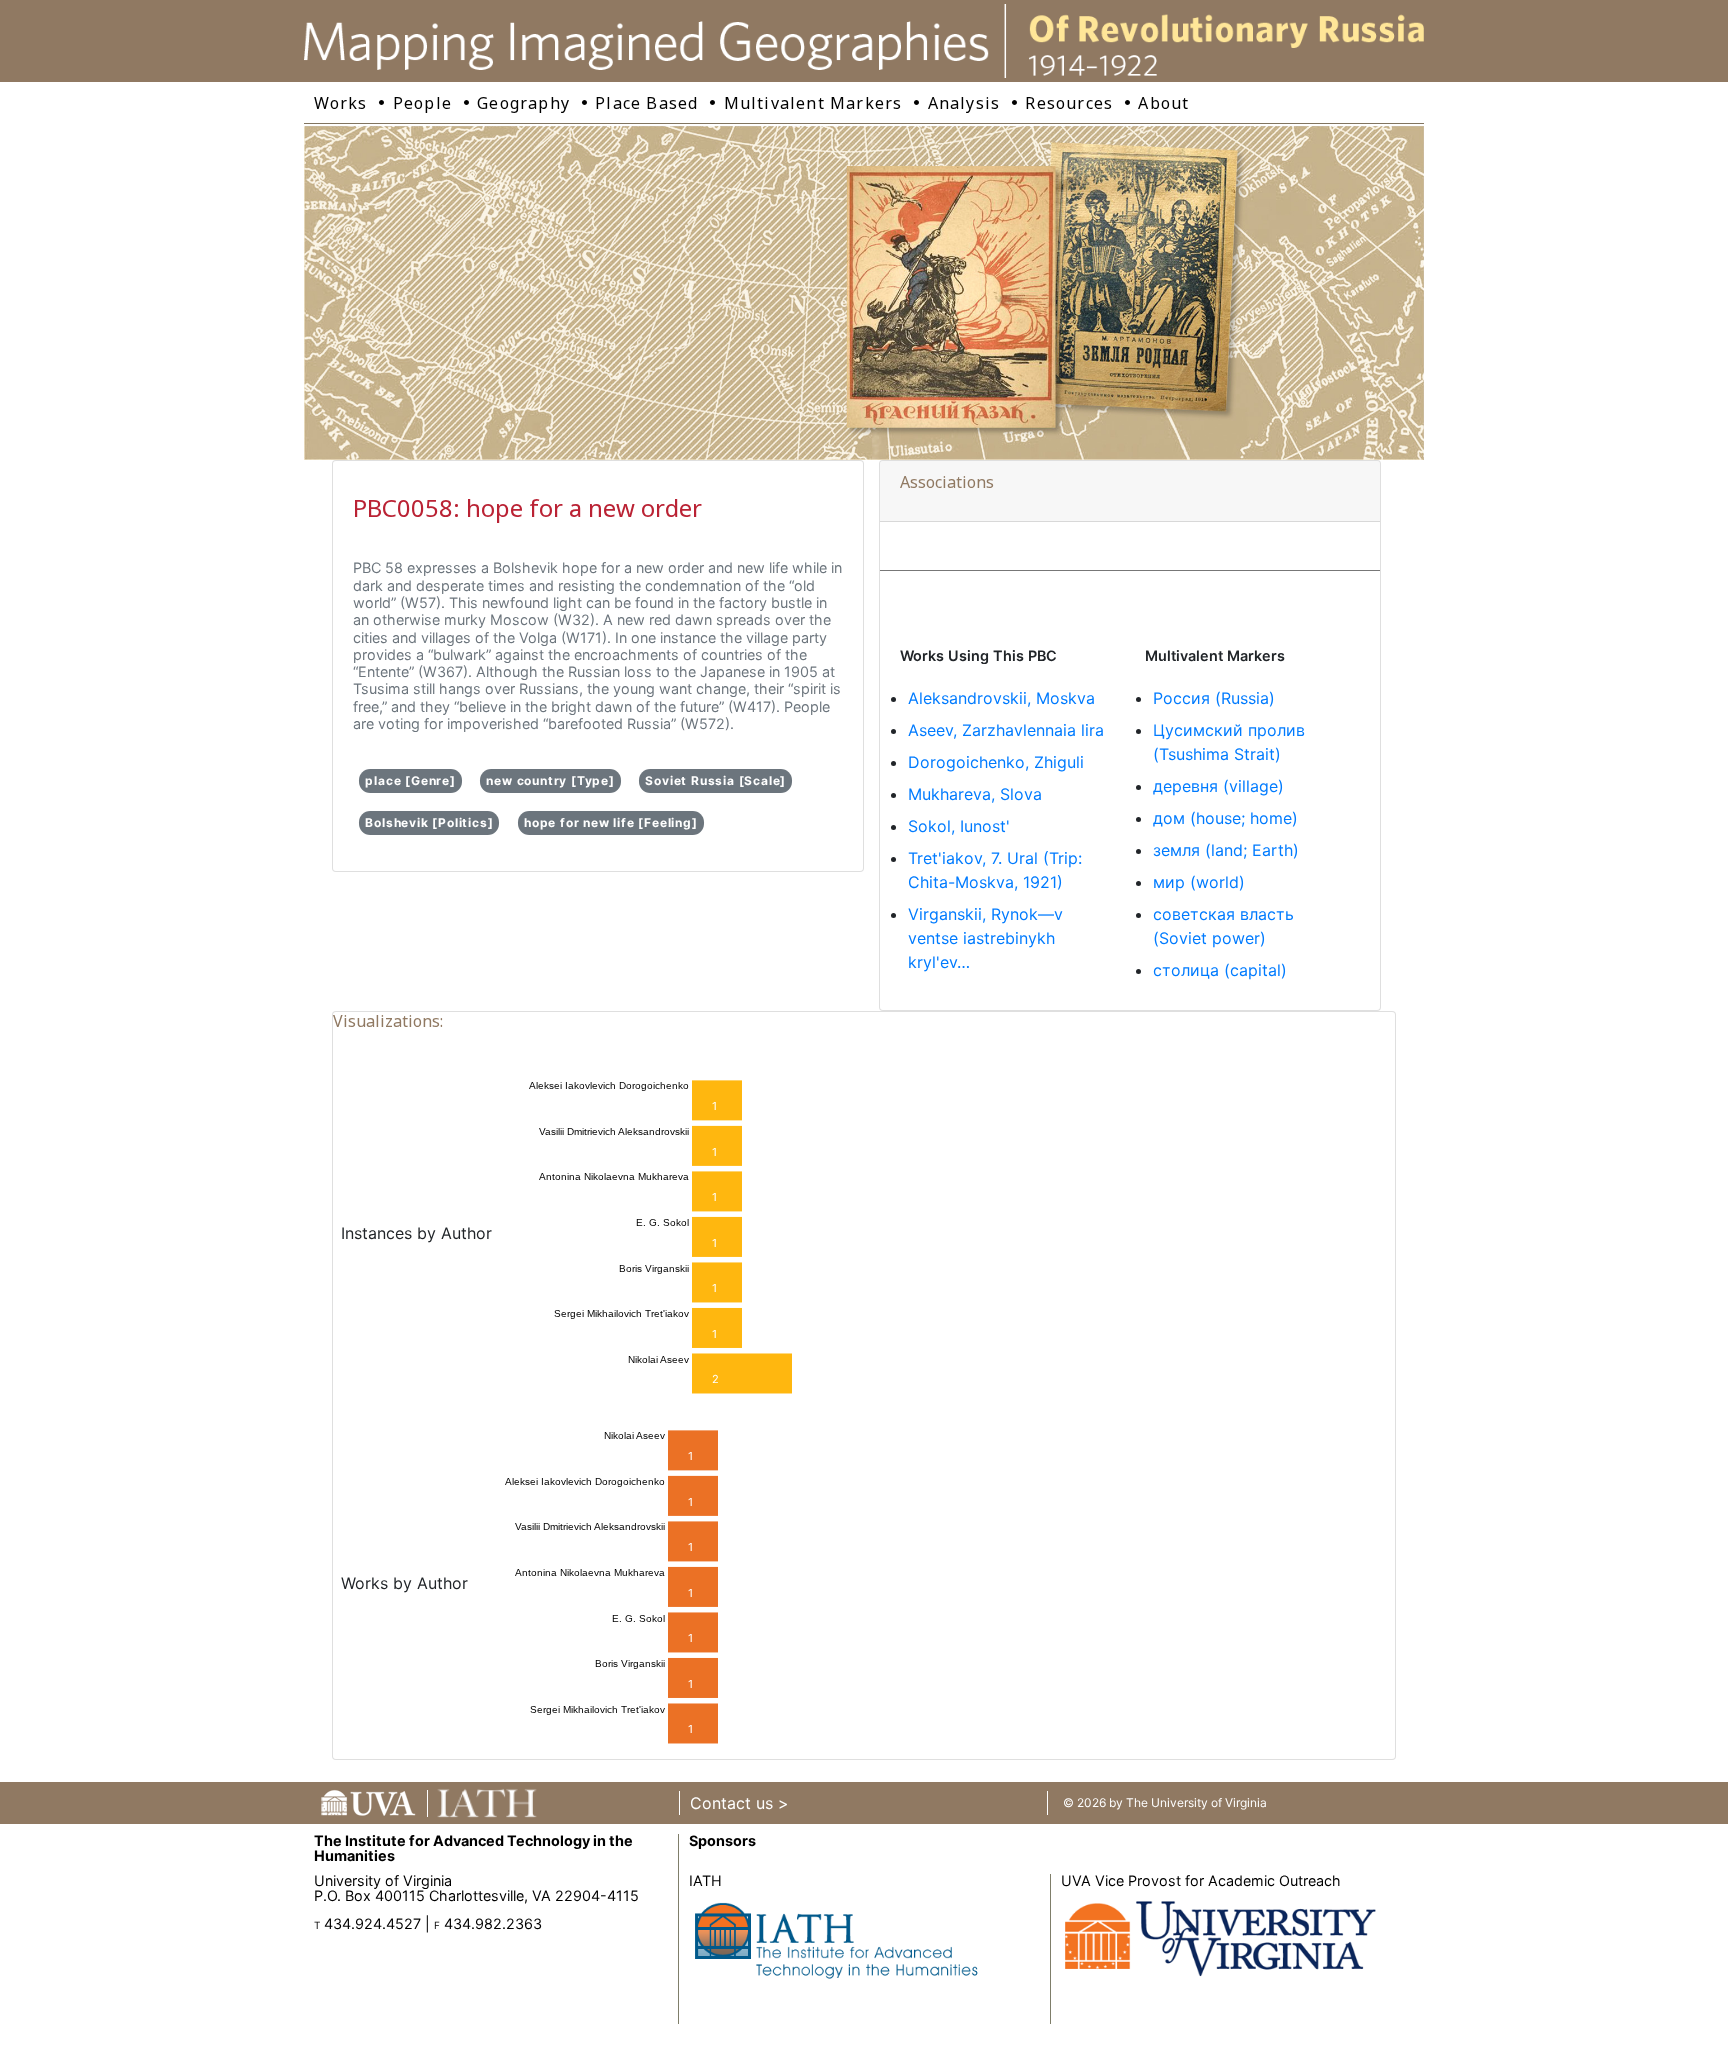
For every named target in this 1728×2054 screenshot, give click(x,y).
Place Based (646, 103)
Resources (1069, 103)
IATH (705, 1880)
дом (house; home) (1225, 818)
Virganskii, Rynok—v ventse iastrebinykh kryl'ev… (985, 938)
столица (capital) (1220, 970)
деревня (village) (1218, 786)
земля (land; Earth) (1226, 850)
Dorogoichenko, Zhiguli (996, 762)
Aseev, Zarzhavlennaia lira (1006, 730)
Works (341, 103)
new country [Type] (550, 780)
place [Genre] (410, 780)
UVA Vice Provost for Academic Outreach (1201, 1880)
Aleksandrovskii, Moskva (1001, 698)
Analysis (964, 103)
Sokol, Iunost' (959, 826)
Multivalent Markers (813, 103)
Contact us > (739, 1803)
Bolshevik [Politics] (429, 822)
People (422, 103)
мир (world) (1199, 882)
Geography (523, 103)
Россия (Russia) (1214, 698)
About (1163, 103)
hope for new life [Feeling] (611, 822)
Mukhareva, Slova (975, 794)
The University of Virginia (1196, 1802)
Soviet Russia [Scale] (715, 780)
